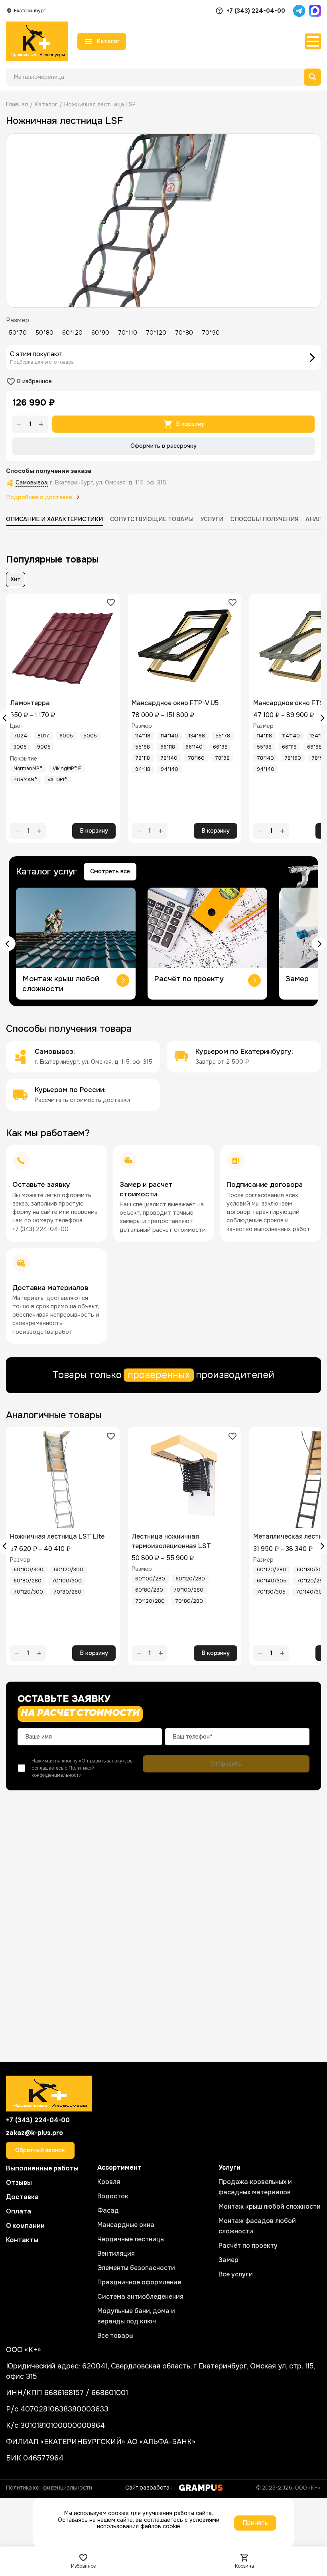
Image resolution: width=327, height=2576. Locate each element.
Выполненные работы (42, 2168)
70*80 (184, 333)
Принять (255, 2523)
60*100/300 (29, 1570)
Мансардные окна (126, 2225)
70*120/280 (150, 1601)
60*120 (72, 333)
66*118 (168, 747)
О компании (25, 2225)
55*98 (143, 747)
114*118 (143, 736)
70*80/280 (67, 1592)
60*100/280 (150, 1579)
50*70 (18, 333)
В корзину (190, 424)
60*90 (100, 333)
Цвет (17, 726)
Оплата (19, 2211)
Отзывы (19, 2182)
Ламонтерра (30, 703)
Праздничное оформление (139, 2282)
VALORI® (57, 780)
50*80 (44, 333)
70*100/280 (188, 1590)
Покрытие (24, 759)
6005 (66, 736)
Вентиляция (116, 2254)
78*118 (143, 758)
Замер (229, 2260)
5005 (90, 736)
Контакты (22, 2240)
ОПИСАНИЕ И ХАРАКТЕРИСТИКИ (54, 519)
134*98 (197, 736)
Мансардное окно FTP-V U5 (175, 703)
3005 (20, 747)
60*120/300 (69, 1570)
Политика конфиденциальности (49, 2487)
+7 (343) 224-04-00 (256, 11)
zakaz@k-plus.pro (34, 2133)
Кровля (109, 2182)
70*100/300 (67, 1581)
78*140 (169, 758)
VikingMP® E (67, 768)
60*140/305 (272, 1581)
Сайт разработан (149, 2487)
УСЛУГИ (212, 519)
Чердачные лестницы (131, 2239)
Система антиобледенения (140, 2297)
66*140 (194, 747)
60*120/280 (190, 1579)
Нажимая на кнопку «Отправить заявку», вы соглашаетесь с (83, 1768)
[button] (8, 944)
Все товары (115, 2336)
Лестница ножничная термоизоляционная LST (171, 1541)
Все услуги (236, 2274)
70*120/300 (28, 1592)
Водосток (113, 2196)
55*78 (223, 736)
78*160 (196, 758)
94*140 (169, 769)
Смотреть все (110, 871)
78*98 (222, 758)
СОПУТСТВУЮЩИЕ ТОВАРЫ (152, 519)
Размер (18, 320)
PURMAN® (25, 780)
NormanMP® (28, 768)
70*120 (156, 333)
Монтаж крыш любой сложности (270, 2206)
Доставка (22, 2197)
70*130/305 (271, 1592)
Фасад (108, 2210)
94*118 (143, 769)
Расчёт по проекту (248, 2246)
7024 (20, 736)
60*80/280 (28, 1581)
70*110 (128, 333)
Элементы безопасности (136, 2268)
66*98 (220, 747)
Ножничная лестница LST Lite (57, 1536)
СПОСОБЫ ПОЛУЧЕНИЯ (264, 519)
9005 (44, 747)
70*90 (211, 333)
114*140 (169, 736)
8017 (43, 736)
